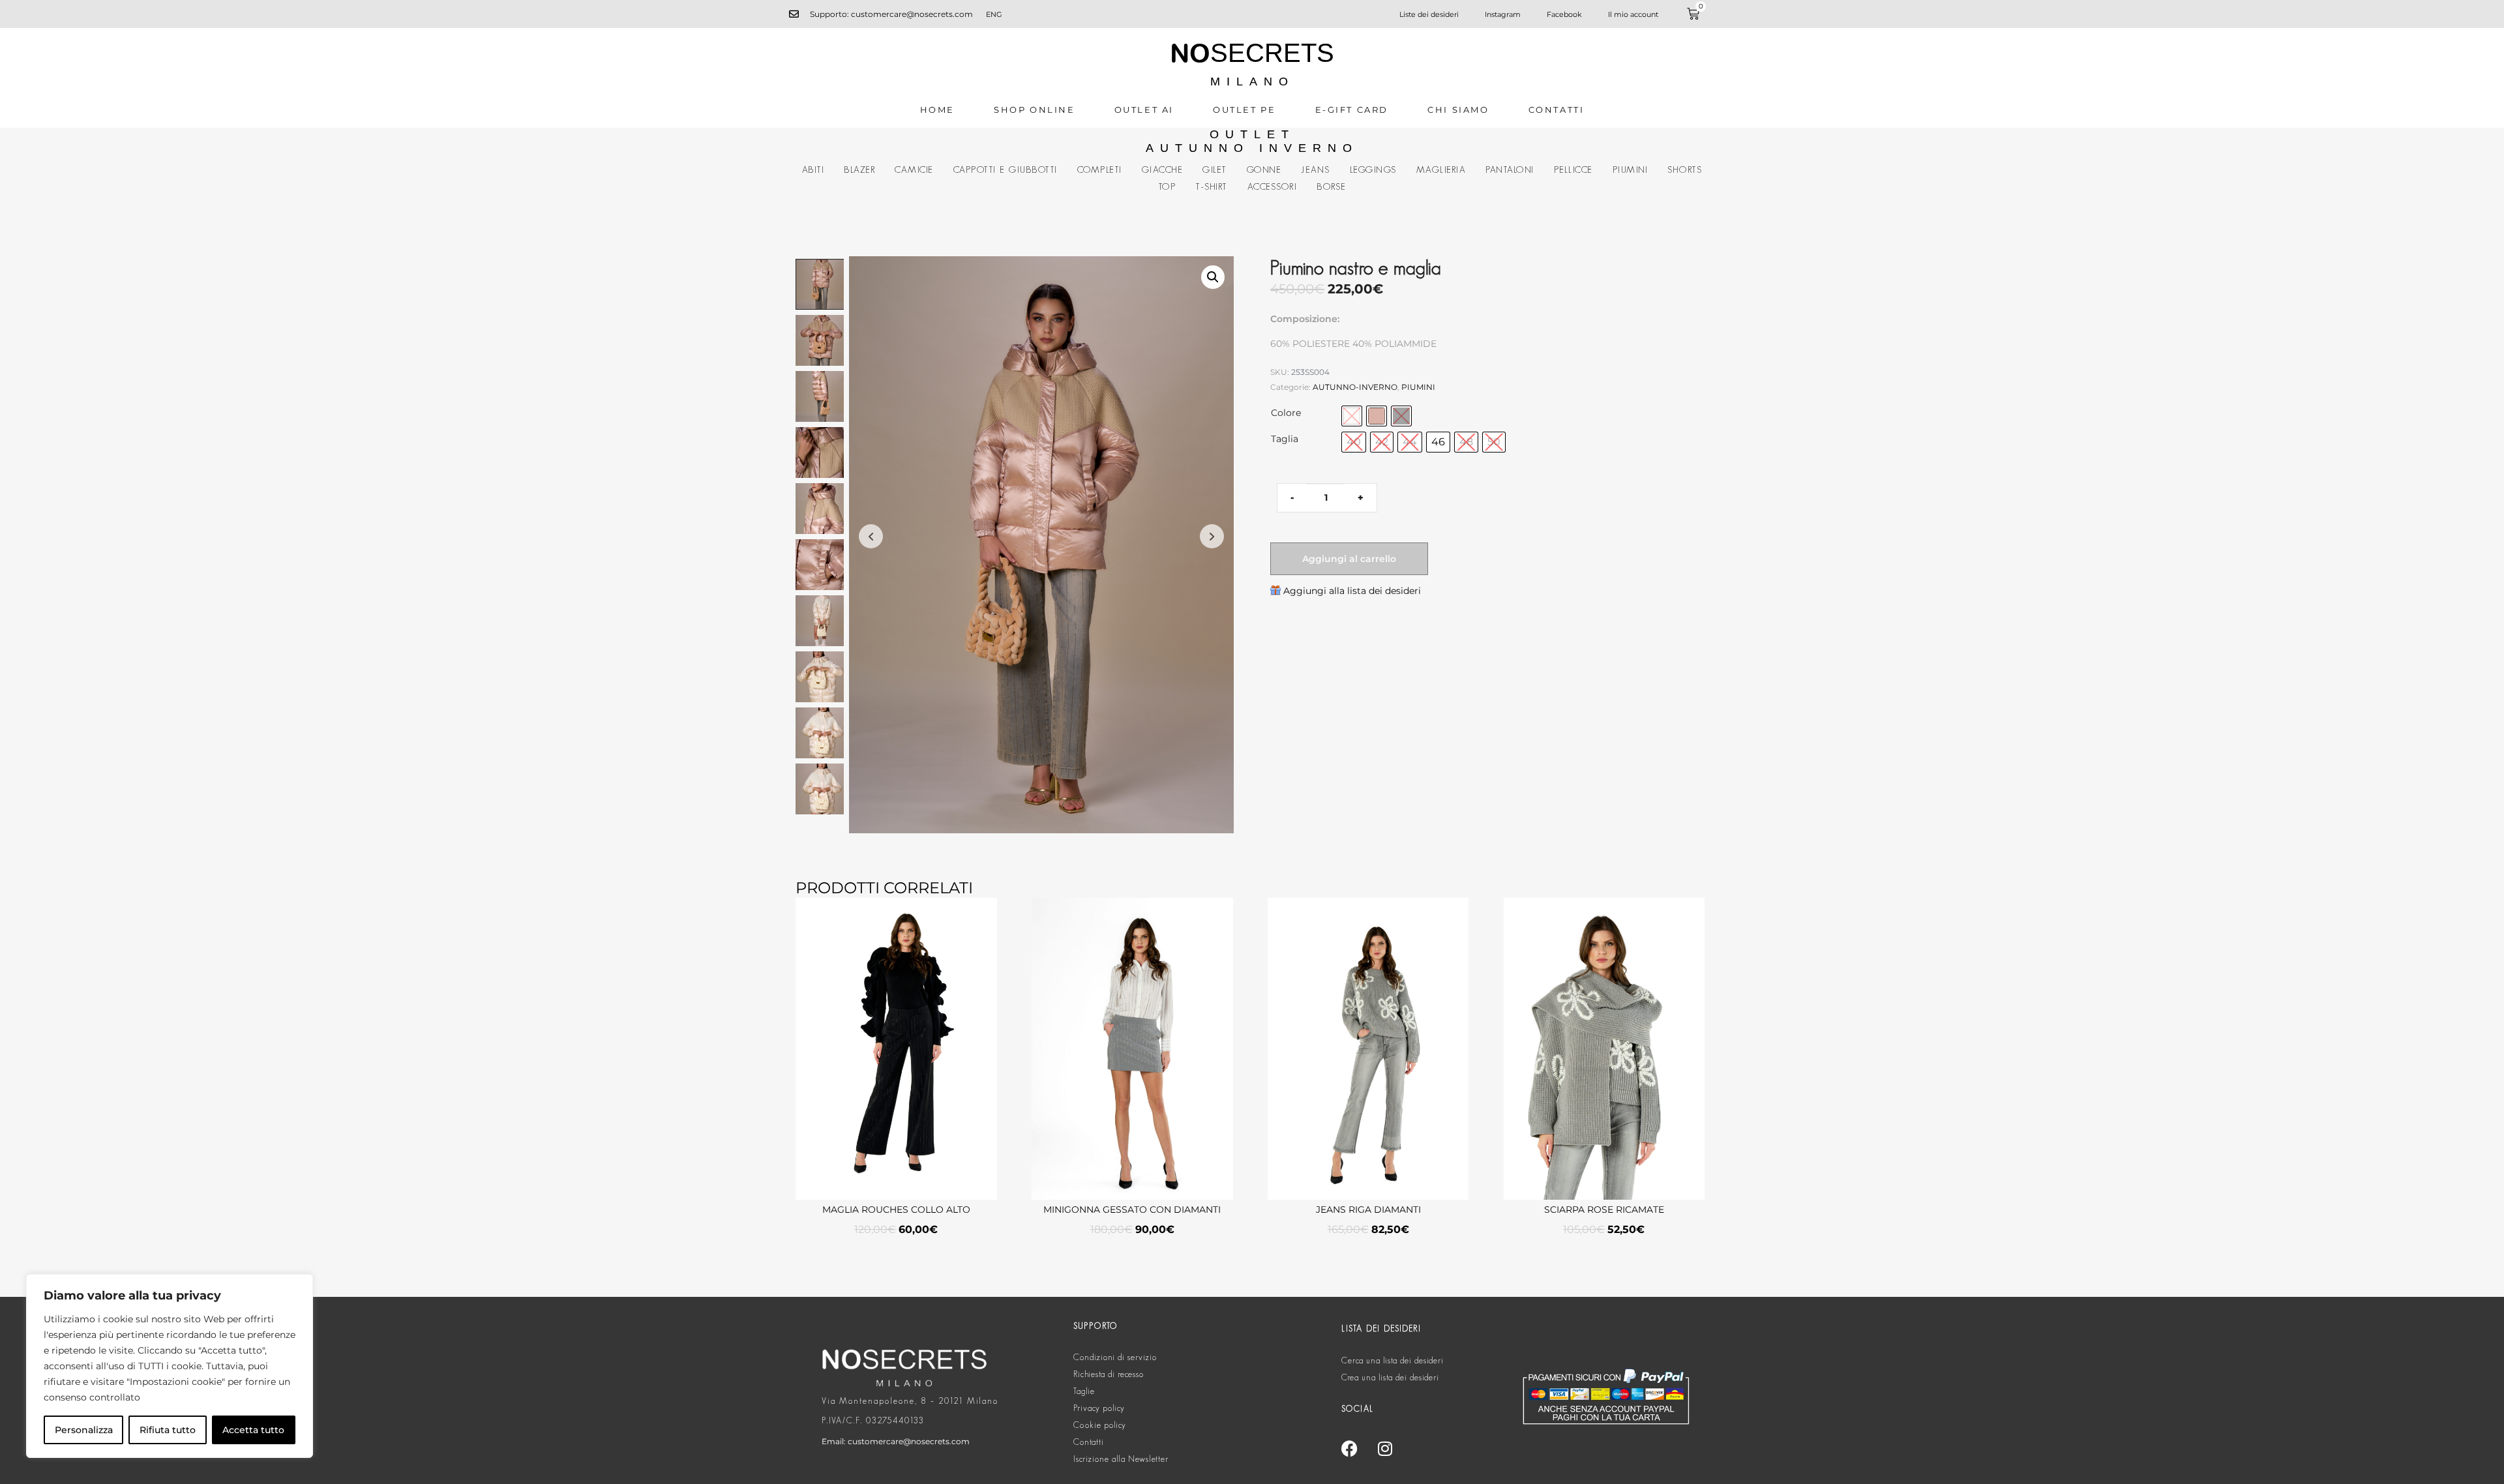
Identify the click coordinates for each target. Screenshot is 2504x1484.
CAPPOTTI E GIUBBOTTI (1006, 170)
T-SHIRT (1212, 186)
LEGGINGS (1373, 170)
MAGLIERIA (1441, 170)
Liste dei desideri (1429, 14)
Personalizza (84, 1430)
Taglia (1285, 439)
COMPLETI (1100, 170)
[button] (1213, 277)
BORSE (1332, 186)
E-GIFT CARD (1352, 110)
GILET (1215, 170)
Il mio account (1633, 14)
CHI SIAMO (1458, 110)
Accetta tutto (253, 1430)
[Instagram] (1385, 1448)
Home (937, 110)
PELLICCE (1573, 170)
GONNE (1264, 170)
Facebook (1564, 14)
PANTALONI (1510, 170)
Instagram (1503, 14)
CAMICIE (914, 170)
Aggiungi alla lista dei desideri (1352, 591)
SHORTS (1685, 170)
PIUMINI (1631, 170)
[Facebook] (1349, 1448)
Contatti (1557, 110)
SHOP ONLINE (1035, 110)
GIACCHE (1163, 170)
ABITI (813, 170)
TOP (1167, 186)
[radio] (1352, 416)
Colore (1286, 413)
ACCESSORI (1273, 186)
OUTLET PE (1244, 110)
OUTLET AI (1144, 110)
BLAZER (859, 170)
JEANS (1316, 170)
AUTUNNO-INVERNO (1355, 387)
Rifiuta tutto (168, 1430)
